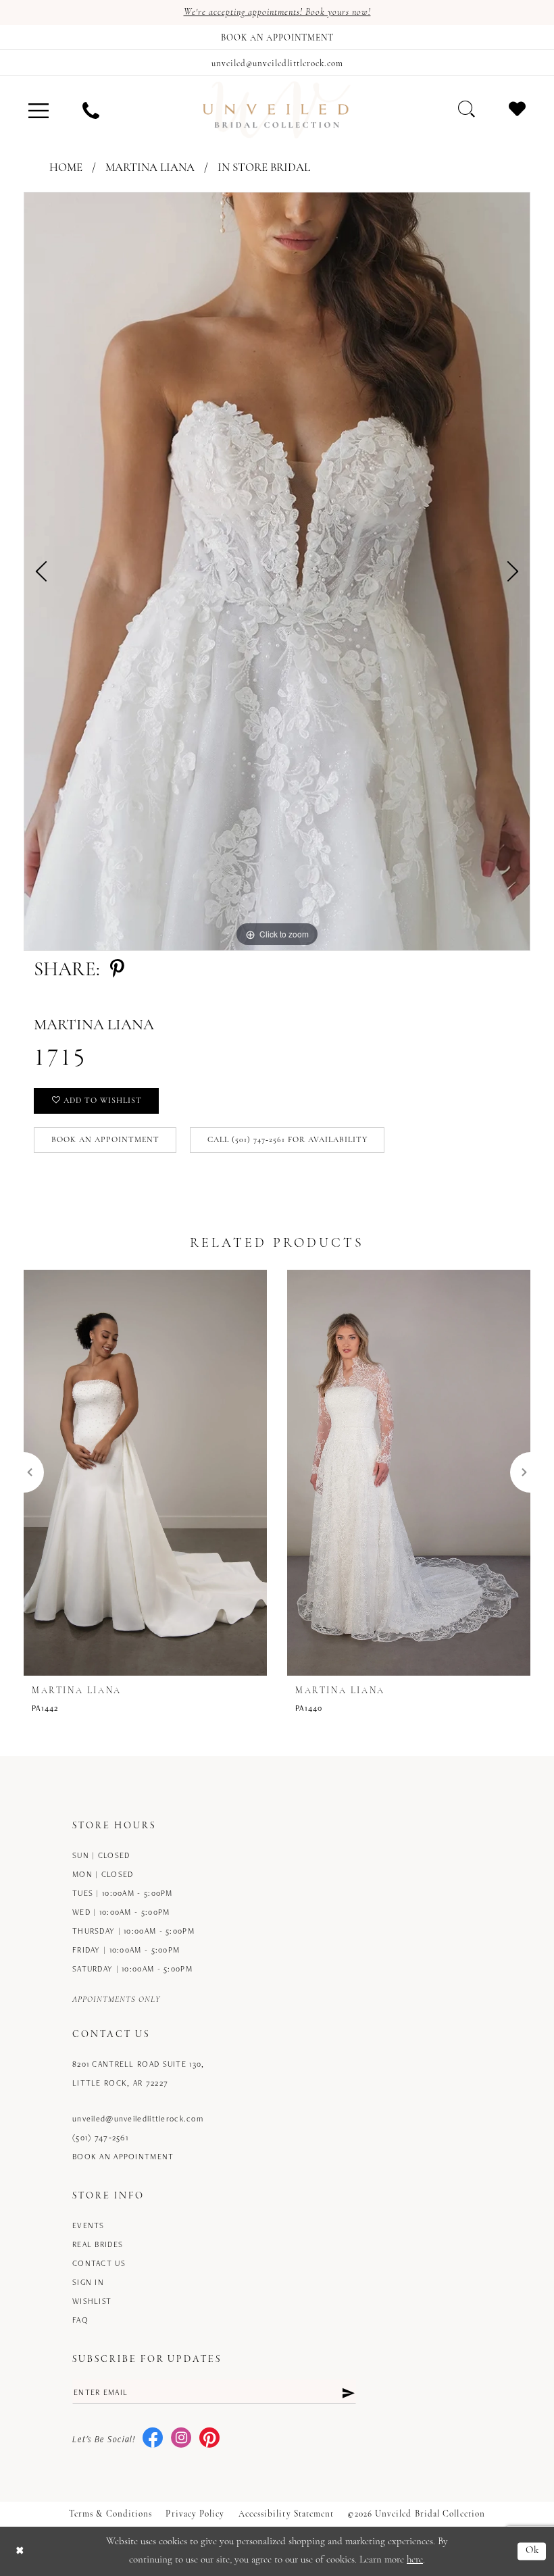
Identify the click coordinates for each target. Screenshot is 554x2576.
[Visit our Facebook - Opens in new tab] (153, 2439)
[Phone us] (91, 110)
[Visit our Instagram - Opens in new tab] (181, 2439)
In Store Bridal (264, 168)
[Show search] (467, 109)
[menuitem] (39, 110)
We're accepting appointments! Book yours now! (277, 12)
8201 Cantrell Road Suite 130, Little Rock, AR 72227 (138, 2073)
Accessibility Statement (286, 2514)
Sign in (88, 2282)
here (415, 2560)
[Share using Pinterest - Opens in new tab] (117, 970)
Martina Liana (150, 168)
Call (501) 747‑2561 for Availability (287, 1140)
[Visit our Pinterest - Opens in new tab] (209, 2439)
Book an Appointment (105, 1140)
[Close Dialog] (20, 2551)
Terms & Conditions (110, 2514)
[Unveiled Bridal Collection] (277, 110)
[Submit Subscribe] (348, 2392)
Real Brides (98, 2244)
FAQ (80, 2320)
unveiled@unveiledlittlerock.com (138, 2118)
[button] (39, 110)
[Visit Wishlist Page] (517, 109)
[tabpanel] (277, 571)
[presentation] (145, 1472)
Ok (533, 2551)
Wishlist (92, 2301)
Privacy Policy (195, 2514)
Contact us (99, 2263)
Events (89, 2225)
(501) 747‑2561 (100, 2137)
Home (66, 168)
